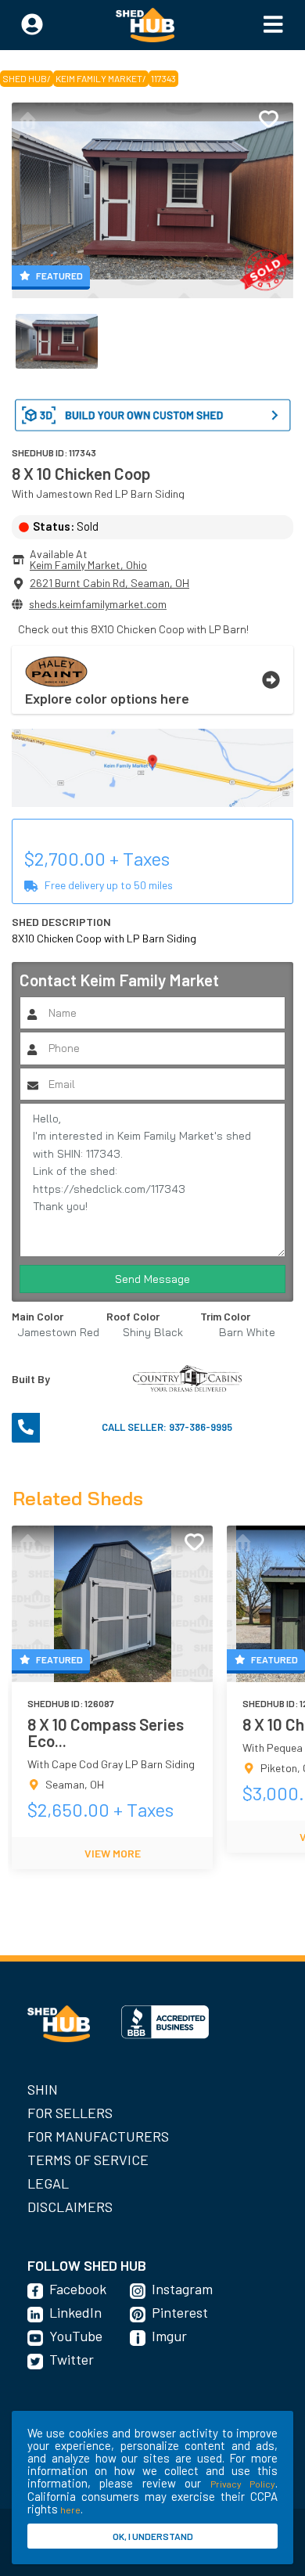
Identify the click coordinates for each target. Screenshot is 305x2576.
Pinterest (180, 2312)
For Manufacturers (98, 2136)
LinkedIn (75, 2312)
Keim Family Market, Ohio (88, 565)
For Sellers (70, 2113)
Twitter (72, 2359)
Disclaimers (70, 2207)
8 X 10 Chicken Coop (81, 473)
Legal (48, 2183)
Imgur (169, 2336)
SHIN (43, 2089)
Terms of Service (88, 2160)
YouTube (76, 2336)
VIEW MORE (113, 1853)
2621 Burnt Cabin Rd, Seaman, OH (109, 583)
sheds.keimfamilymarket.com (98, 604)
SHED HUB (25, 78)
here (70, 2509)
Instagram (182, 2289)
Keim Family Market (99, 78)
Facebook (78, 2289)
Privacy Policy (243, 2484)
